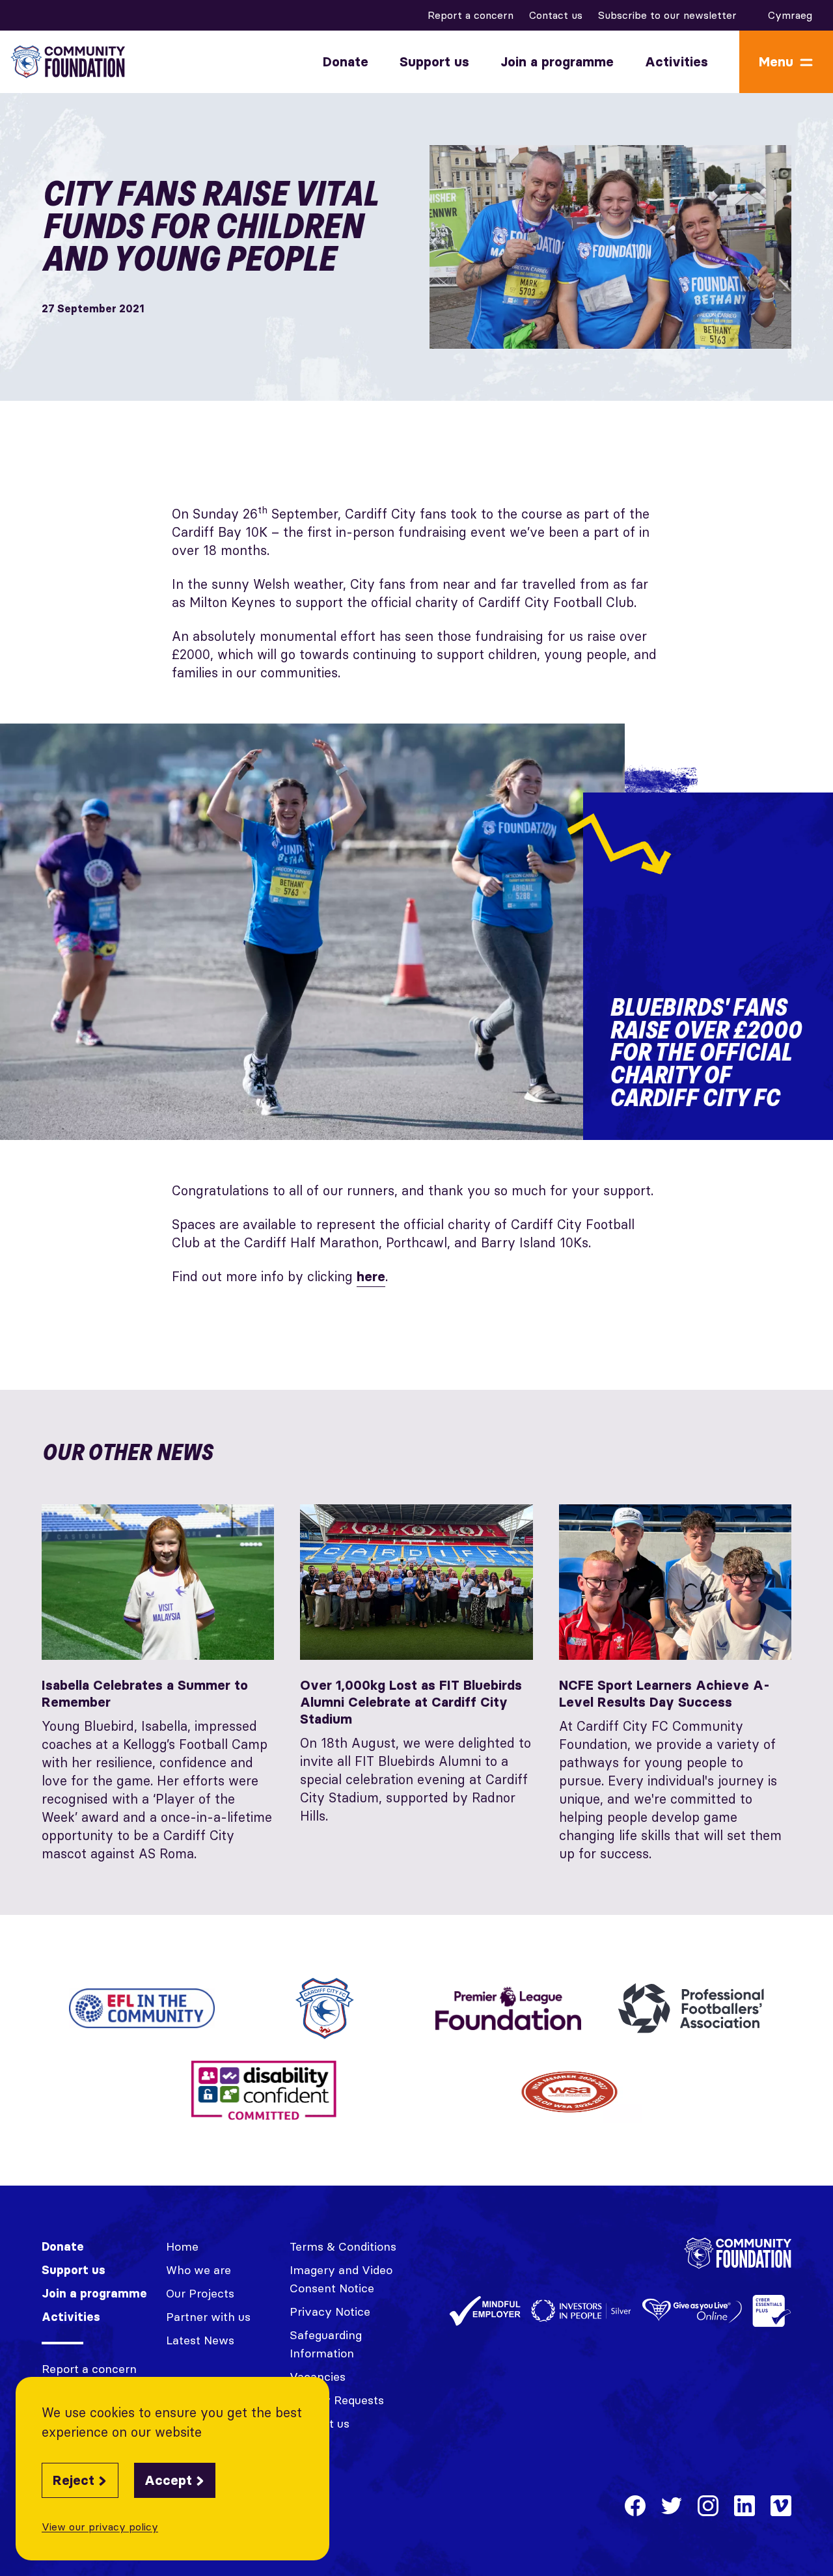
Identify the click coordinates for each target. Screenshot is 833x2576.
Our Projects (200, 2293)
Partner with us (208, 2317)
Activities (676, 62)
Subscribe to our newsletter (667, 15)
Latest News (200, 2340)
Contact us (556, 15)
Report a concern (471, 15)
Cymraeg (790, 15)
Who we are (198, 2270)
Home (182, 2246)
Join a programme (557, 62)
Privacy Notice (330, 2312)
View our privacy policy (100, 2527)
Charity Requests (337, 2400)
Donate (346, 62)
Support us (434, 62)
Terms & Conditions (343, 2246)
